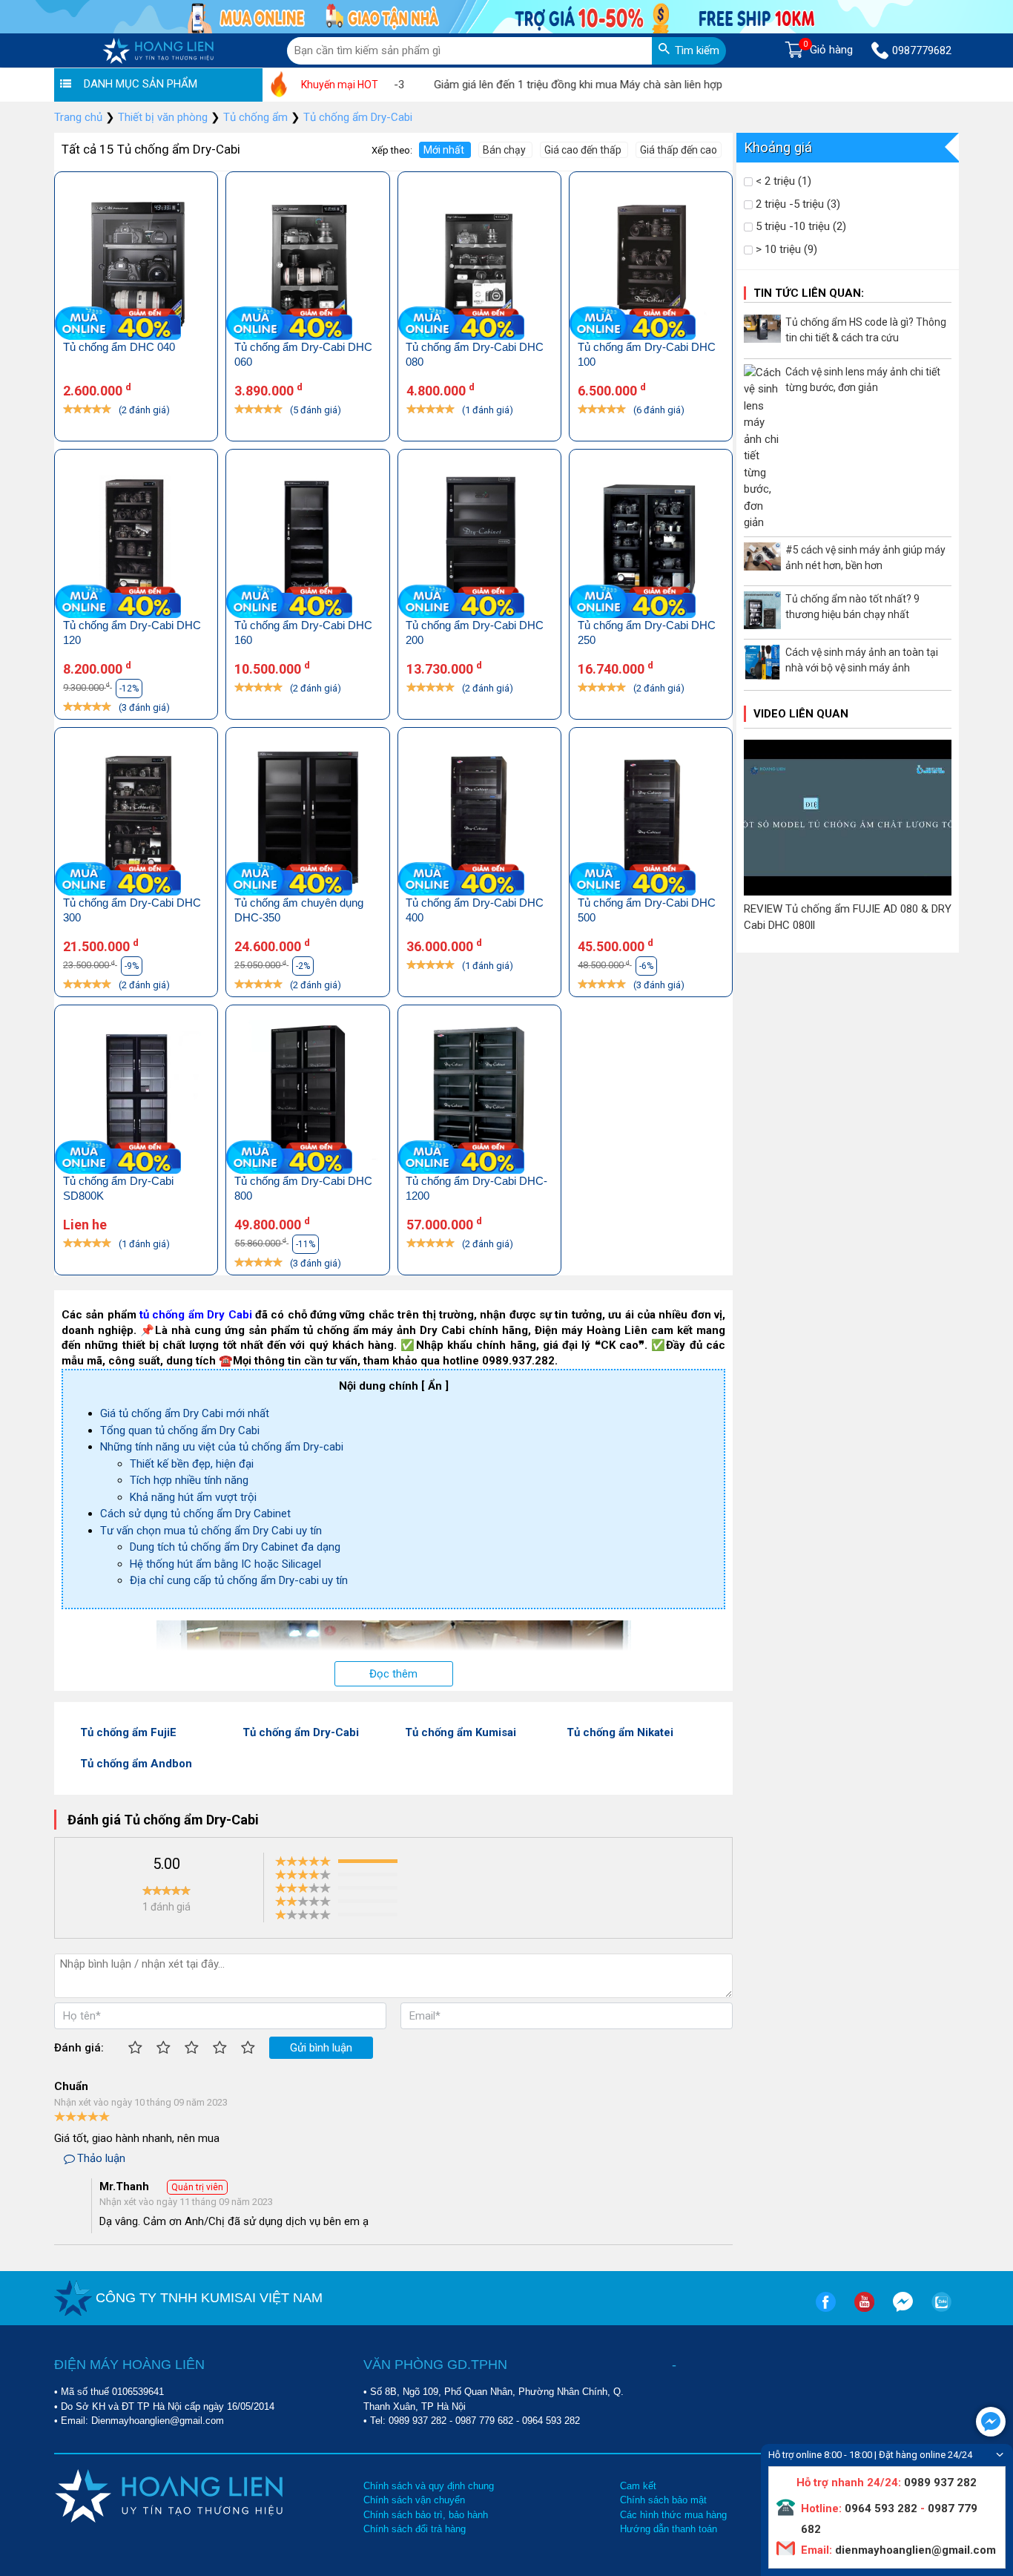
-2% (303, 966)
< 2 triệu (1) (782, 181)
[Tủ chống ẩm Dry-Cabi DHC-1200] (479, 1097)
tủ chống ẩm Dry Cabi (195, 1315)
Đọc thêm (393, 1674)
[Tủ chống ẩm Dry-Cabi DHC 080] (479, 264)
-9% (132, 966)
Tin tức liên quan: (809, 293)
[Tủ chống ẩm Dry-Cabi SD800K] (136, 1097)
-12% (129, 689)
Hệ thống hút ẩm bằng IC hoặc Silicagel (225, 1564)
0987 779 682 (484, 2421)
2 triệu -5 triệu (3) (796, 204)
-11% (306, 1244)
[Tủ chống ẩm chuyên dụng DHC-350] (307, 819)
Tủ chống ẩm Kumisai (461, 1732)
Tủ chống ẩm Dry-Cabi (301, 1732)
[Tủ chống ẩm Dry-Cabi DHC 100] (651, 264)
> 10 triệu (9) (785, 249)
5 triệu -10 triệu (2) (799, 226)
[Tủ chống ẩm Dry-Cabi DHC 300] (136, 819)
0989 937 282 (418, 2421)
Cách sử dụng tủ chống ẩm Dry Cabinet (195, 1514)
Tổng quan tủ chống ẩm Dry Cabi (180, 1430)
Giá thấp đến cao (679, 150)
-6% (646, 966)
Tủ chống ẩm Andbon (136, 1764)
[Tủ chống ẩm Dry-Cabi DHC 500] (651, 819)
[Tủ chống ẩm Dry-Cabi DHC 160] (307, 541)
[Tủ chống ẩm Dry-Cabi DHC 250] (651, 541)
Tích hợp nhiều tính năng (189, 1480)
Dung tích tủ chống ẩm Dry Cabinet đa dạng (235, 1547)
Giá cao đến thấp (584, 150)
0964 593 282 (551, 2421)
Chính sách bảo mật (663, 2500)
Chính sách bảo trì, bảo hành (426, 2515)
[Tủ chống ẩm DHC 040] (136, 264)
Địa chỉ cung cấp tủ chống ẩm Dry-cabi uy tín (239, 1580)
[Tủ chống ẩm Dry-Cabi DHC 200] (479, 541)
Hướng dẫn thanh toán (669, 2529)
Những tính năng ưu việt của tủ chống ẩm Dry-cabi (222, 1447)
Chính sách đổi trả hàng (415, 2529)
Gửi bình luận (321, 2048)
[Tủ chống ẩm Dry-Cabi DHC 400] (479, 819)
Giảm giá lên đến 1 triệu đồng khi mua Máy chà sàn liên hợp (537, 85)
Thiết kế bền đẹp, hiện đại (192, 1464)
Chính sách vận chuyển (414, 2500)
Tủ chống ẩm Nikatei (620, 1732)
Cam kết (638, 2486)
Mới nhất (445, 150)
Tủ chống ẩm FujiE (128, 1732)
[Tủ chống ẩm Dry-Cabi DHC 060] (307, 264)
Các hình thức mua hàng (673, 2515)
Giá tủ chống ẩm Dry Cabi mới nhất (185, 1413)
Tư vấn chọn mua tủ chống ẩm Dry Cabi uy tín (211, 1531)
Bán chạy (505, 150)
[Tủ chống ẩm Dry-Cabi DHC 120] (136, 541)
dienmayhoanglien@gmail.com (914, 2550)
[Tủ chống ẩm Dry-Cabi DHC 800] (307, 1097)
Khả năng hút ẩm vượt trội (193, 1497)
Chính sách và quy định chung (429, 2486)
